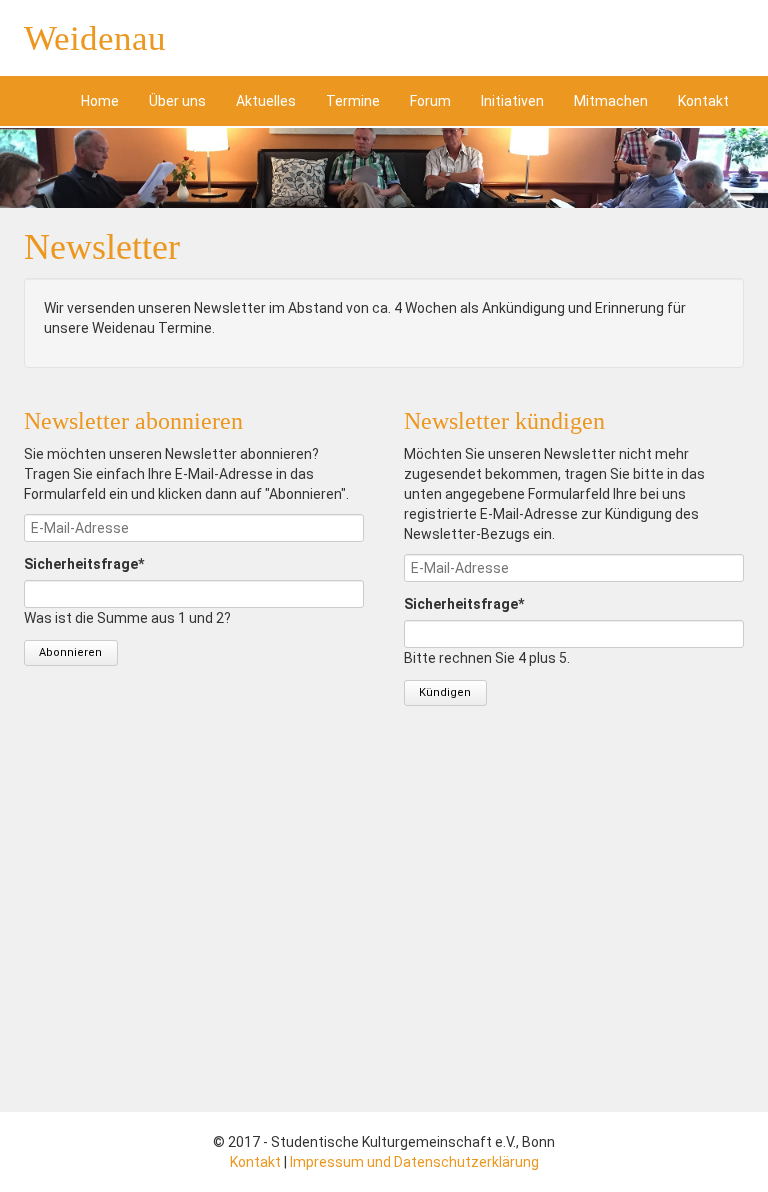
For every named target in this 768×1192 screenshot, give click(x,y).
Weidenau (95, 38)
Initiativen (512, 101)
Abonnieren (70, 652)
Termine (353, 101)
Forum (430, 101)
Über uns (177, 101)
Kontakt (703, 101)
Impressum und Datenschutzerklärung (414, 1162)
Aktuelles (266, 101)
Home (100, 101)
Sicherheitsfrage (84, 563)
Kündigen (445, 692)
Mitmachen (611, 101)
